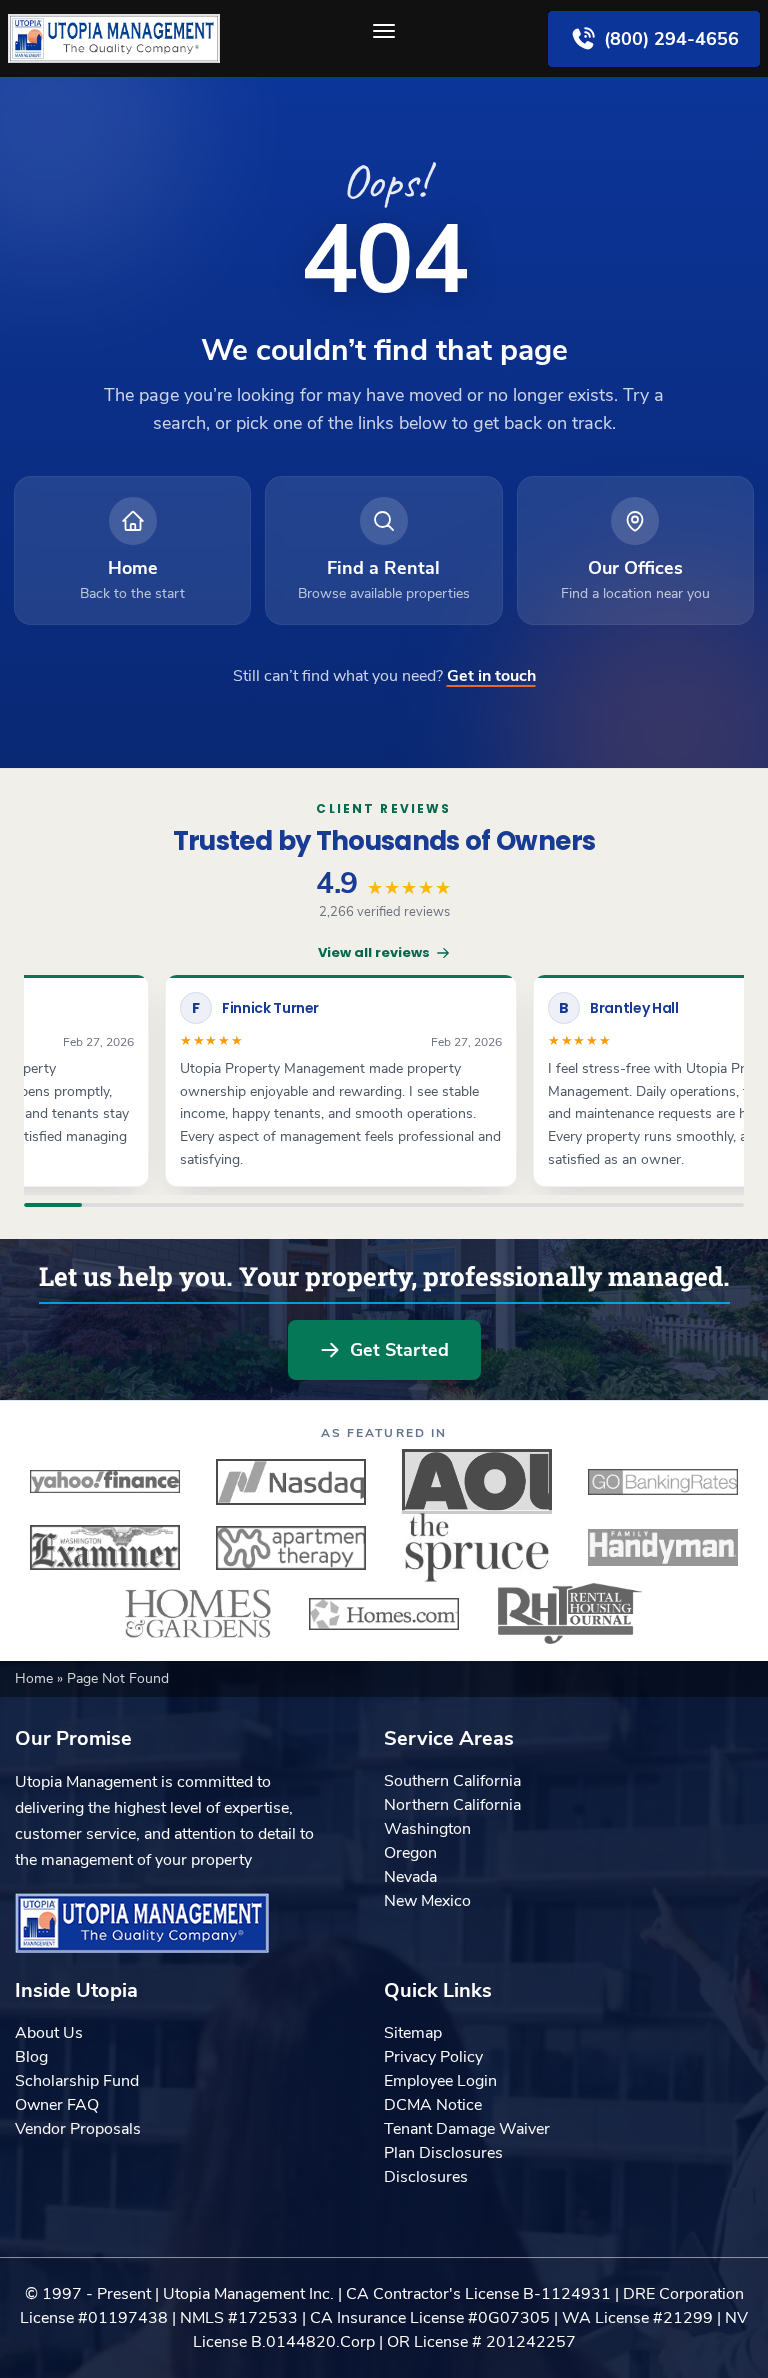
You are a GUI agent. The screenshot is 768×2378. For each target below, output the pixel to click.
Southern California (452, 1781)
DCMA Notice (433, 2105)
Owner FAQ (57, 2105)
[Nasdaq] (291, 1482)
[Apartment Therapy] (291, 1548)
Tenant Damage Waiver (467, 2129)
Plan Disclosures (443, 2153)
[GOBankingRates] (663, 1482)
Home (36, 1678)
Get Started (399, 1350)
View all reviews (374, 952)
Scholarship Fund (77, 2081)
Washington (427, 1829)
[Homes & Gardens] (198, 1614)
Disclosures (426, 2177)
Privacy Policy (433, 2057)
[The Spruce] (477, 1548)
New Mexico (427, 1901)
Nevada (410, 1877)
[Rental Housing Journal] (570, 1614)
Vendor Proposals (78, 2129)
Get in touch (491, 676)
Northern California (452, 1805)
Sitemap (413, 2033)
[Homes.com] (384, 1614)
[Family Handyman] (663, 1548)
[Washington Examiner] (105, 1548)
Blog (31, 2057)
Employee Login (440, 2081)
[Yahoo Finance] (105, 1482)
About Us (49, 2033)
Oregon (410, 1853)
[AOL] (477, 1482)
